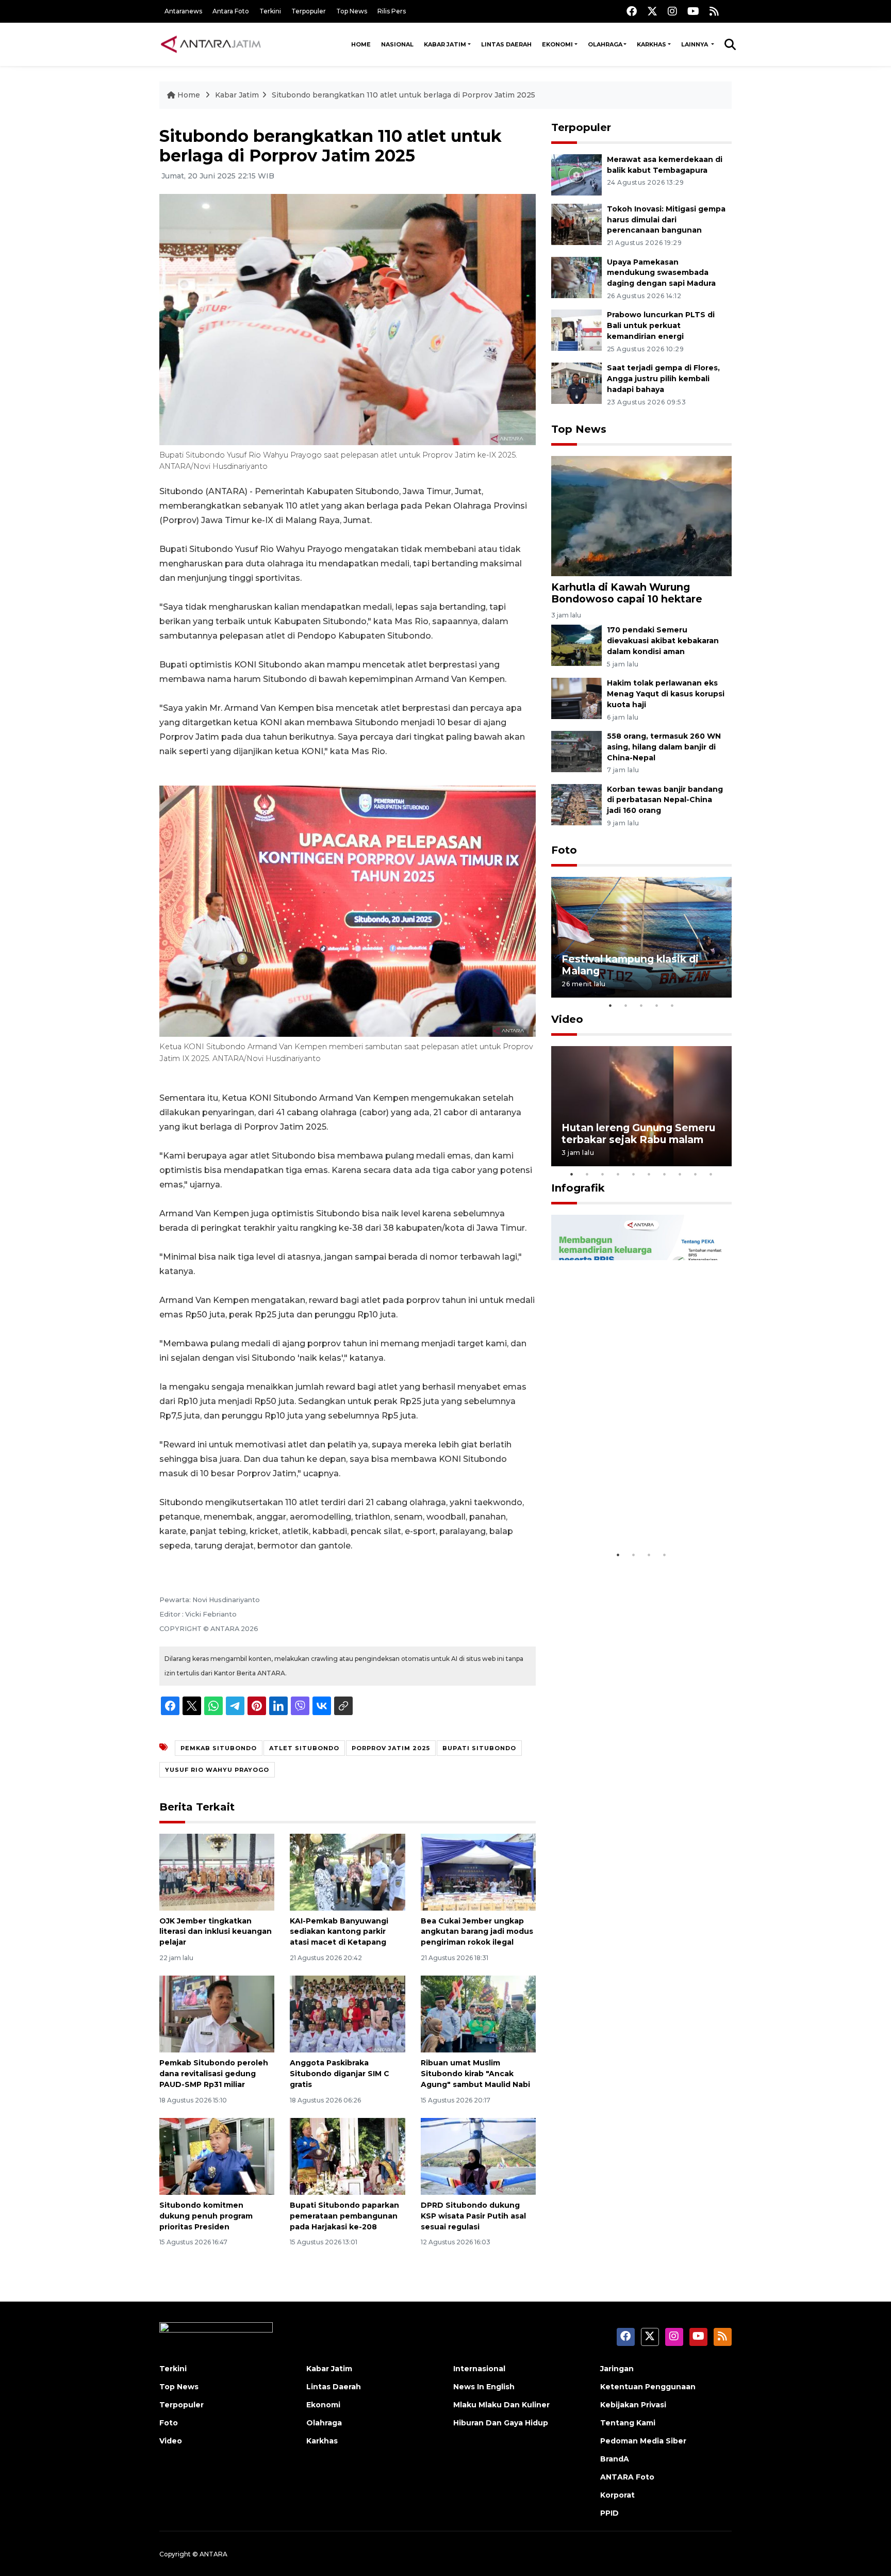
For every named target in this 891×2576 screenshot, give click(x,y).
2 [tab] (626, 1005)
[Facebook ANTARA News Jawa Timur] (632, 11)
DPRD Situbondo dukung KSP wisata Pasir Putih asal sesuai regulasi (473, 2216)
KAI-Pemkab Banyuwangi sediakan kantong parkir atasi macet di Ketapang (339, 1932)
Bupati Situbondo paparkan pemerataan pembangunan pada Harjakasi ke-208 (344, 2216)
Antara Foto (231, 11)
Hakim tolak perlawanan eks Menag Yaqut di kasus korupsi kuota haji (666, 694)
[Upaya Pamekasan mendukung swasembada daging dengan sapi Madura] (576, 277)
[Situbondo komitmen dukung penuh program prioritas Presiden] (217, 2156)
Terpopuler (309, 11)
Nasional (397, 44)
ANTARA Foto (627, 2477)
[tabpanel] (641, 937)
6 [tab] (649, 1174)
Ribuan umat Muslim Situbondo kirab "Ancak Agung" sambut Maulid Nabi (475, 2074)
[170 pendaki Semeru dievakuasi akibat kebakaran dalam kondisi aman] (576, 645)
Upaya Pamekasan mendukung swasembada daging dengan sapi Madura (661, 273)
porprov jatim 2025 (391, 1748)
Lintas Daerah (506, 44)
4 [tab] (657, 1005)
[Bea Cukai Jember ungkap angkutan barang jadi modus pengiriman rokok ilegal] (478, 1871)
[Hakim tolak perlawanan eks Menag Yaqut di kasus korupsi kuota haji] (576, 698)
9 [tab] (696, 1174)
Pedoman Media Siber (643, 2441)
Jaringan (617, 2369)
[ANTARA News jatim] (211, 44)
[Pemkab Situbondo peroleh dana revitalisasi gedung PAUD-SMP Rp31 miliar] (217, 2013)
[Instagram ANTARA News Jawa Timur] (672, 11)
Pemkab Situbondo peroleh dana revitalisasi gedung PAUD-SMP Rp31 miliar (214, 2074)
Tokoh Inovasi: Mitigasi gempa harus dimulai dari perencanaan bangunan (666, 220)
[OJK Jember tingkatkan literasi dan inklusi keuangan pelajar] (217, 1871)
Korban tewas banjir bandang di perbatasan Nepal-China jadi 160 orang (665, 800)
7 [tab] (665, 1174)
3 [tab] (641, 1005)
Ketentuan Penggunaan (648, 2387)
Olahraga (605, 44)
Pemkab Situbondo (219, 1748)
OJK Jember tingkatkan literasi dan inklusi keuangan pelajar (216, 1932)
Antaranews (183, 11)
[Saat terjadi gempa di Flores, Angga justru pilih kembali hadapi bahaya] (576, 382)
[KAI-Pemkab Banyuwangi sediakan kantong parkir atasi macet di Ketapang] (347, 1871)
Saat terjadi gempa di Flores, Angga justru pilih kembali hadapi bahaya (663, 379)
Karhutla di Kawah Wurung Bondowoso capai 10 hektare (627, 593)
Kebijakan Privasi (633, 2405)
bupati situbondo (479, 1748)
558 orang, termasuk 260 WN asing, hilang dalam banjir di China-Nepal (664, 747)
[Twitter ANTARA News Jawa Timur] (652, 11)
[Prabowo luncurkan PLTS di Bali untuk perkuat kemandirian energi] (576, 330)
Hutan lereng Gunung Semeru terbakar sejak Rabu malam (638, 1134)
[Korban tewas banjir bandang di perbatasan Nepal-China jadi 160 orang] (576, 804)
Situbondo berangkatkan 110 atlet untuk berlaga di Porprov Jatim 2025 (403, 95)
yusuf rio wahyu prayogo (217, 1770)
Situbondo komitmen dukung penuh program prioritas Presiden (206, 2216)
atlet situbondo (304, 1748)
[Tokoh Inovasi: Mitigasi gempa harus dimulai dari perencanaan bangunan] (576, 224)
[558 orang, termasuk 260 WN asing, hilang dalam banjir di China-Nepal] (576, 751)
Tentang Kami (628, 2423)
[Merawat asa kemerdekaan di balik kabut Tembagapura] (576, 174)
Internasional (479, 2369)
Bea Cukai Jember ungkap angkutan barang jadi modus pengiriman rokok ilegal (477, 1932)
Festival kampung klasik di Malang (630, 965)
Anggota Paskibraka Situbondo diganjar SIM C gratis (340, 2074)
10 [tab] (711, 1174)
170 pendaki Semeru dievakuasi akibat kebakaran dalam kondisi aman (663, 641)
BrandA (615, 2459)
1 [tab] (610, 1005)
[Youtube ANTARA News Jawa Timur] (693, 11)
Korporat (617, 2495)
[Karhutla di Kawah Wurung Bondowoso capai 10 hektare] (641, 516)
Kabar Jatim (445, 44)
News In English (484, 2387)
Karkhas (651, 44)
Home (361, 44)
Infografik (578, 1188)
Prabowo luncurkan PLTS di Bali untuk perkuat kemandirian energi (661, 325)
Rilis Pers (392, 11)
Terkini (270, 11)
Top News (352, 11)
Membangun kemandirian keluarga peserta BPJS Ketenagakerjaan (628, 1507)
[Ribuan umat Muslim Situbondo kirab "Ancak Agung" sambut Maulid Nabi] (478, 2013)
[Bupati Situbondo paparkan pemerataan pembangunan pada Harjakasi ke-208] (347, 2156)
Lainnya (695, 44)
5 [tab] (672, 1005)
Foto (564, 850)
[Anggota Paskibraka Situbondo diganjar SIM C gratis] (347, 2013)
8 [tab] (680, 1174)
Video (567, 1019)
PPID (609, 2513)
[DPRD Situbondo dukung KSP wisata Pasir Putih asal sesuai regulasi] (478, 2156)
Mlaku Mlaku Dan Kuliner (501, 2405)
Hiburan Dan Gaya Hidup (501, 2423)
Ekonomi (557, 44)
